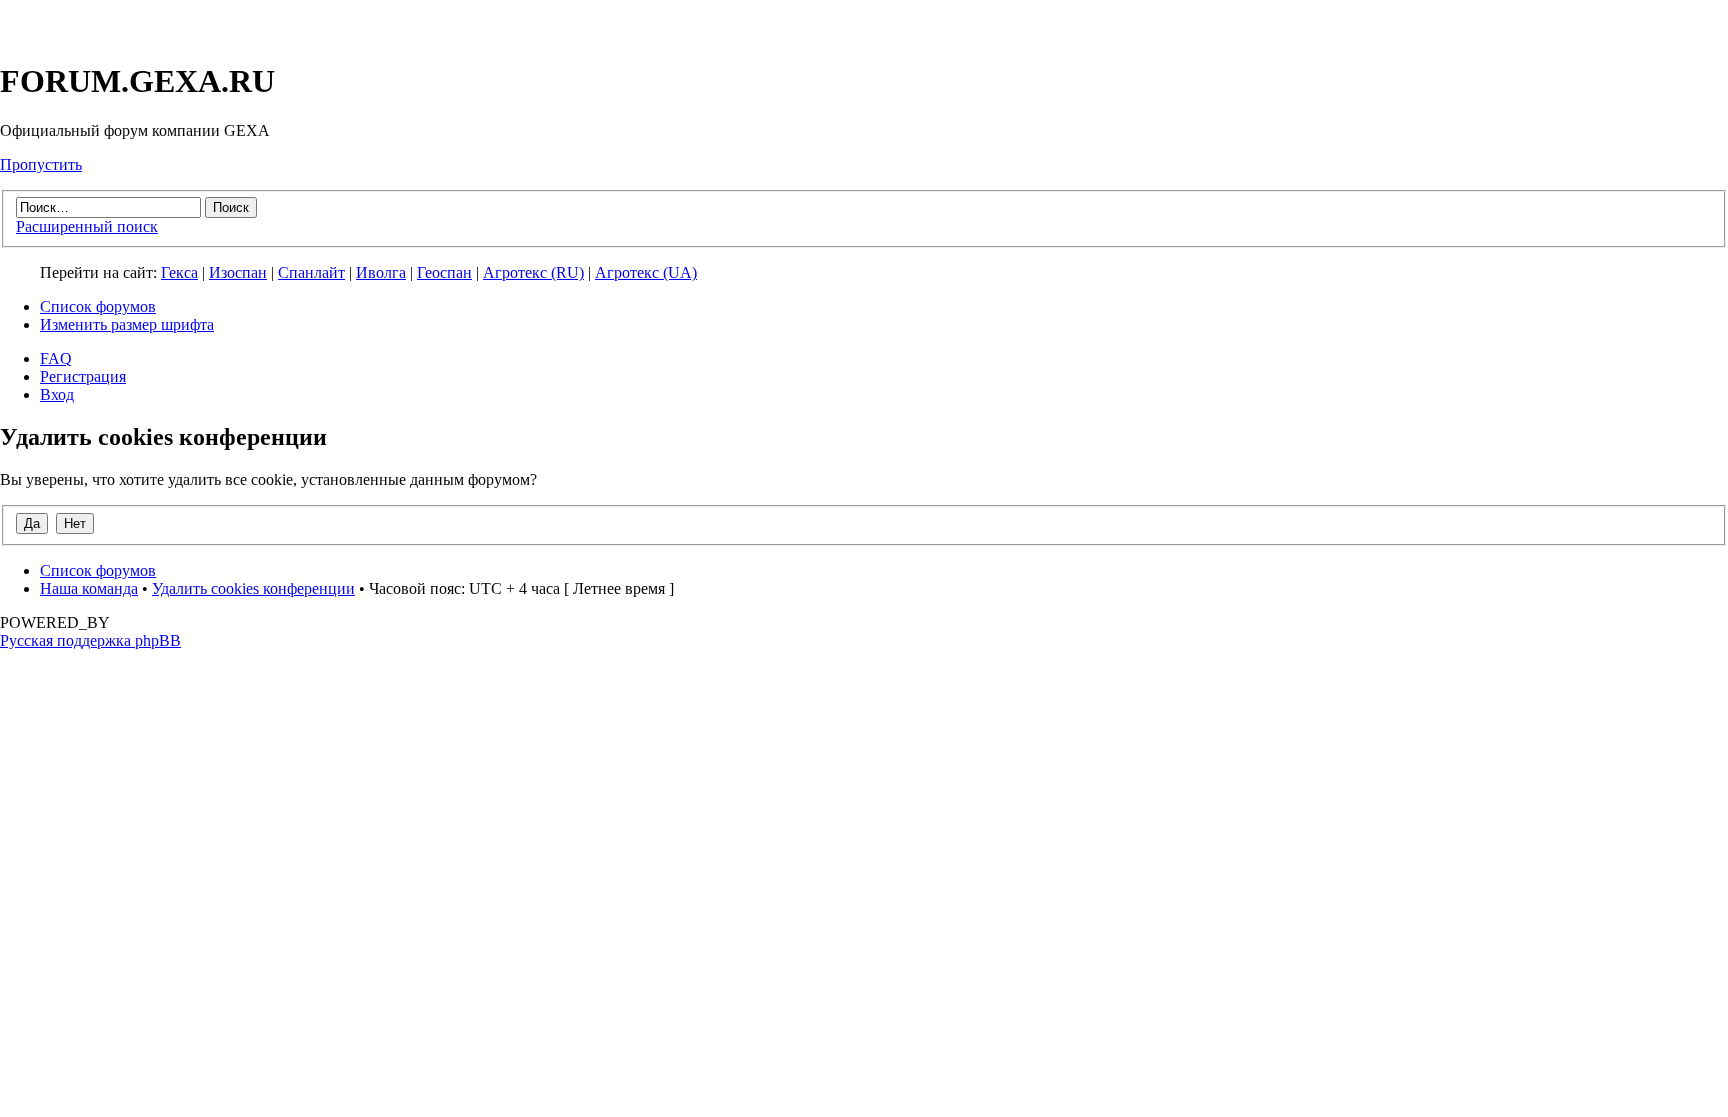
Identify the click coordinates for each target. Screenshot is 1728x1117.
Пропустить (41, 164)
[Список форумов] (78, 32)
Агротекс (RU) (533, 272)
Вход (57, 394)
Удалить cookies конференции (253, 588)
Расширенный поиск (87, 226)
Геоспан (444, 272)
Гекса (179, 272)
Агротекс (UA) (646, 272)
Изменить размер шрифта (127, 324)
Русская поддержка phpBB (90, 640)
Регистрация (83, 376)
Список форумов (98, 306)
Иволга (381, 272)
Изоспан (238, 272)
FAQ (56, 358)
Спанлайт (311, 272)
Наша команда (89, 588)
